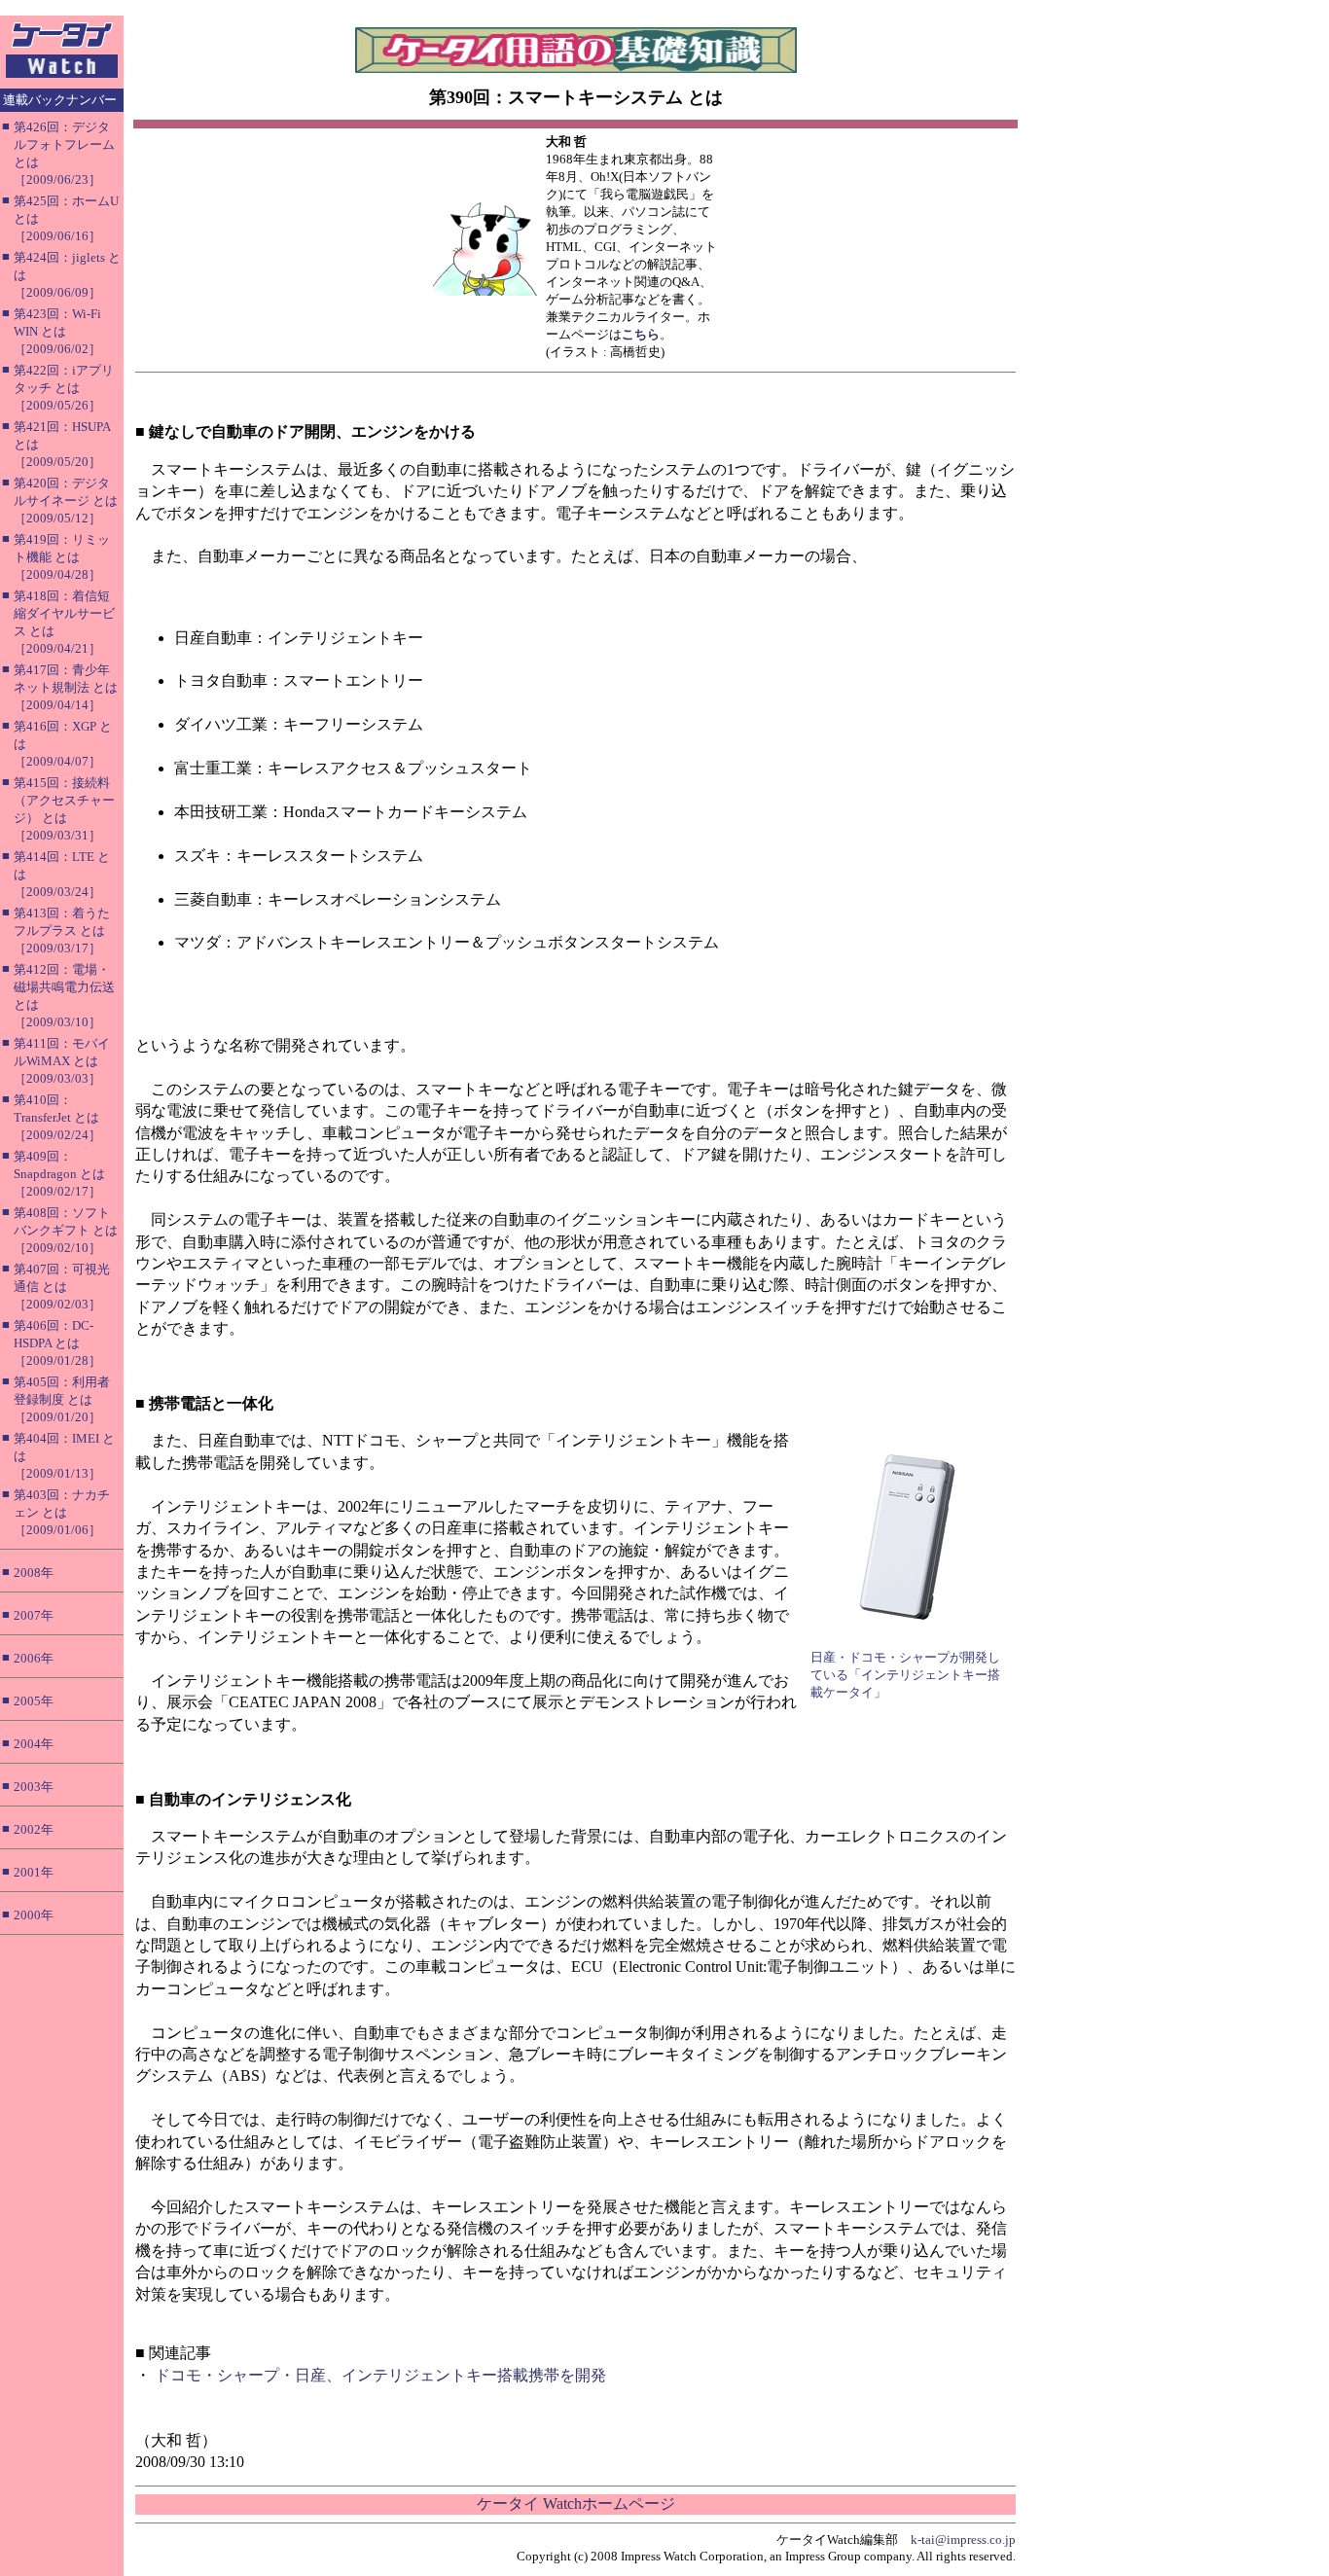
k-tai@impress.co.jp (963, 2540)
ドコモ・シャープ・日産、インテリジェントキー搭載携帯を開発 (380, 2375)
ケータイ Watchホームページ (576, 2504)
